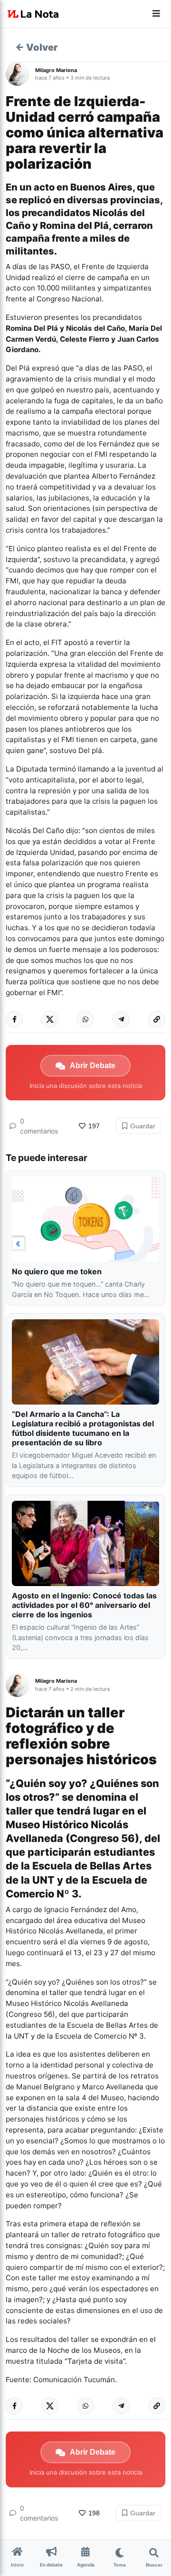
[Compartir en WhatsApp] (85, 1019)
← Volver (37, 47)
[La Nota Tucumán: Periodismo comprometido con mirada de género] (33, 14)
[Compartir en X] (50, 1019)
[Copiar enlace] (157, 1019)
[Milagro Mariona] (20, 74)
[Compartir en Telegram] (121, 1019)
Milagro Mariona (56, 70)
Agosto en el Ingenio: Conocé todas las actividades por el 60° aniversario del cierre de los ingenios (84, 1605)
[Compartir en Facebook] (14, 1019)
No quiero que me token (57, 1271)
